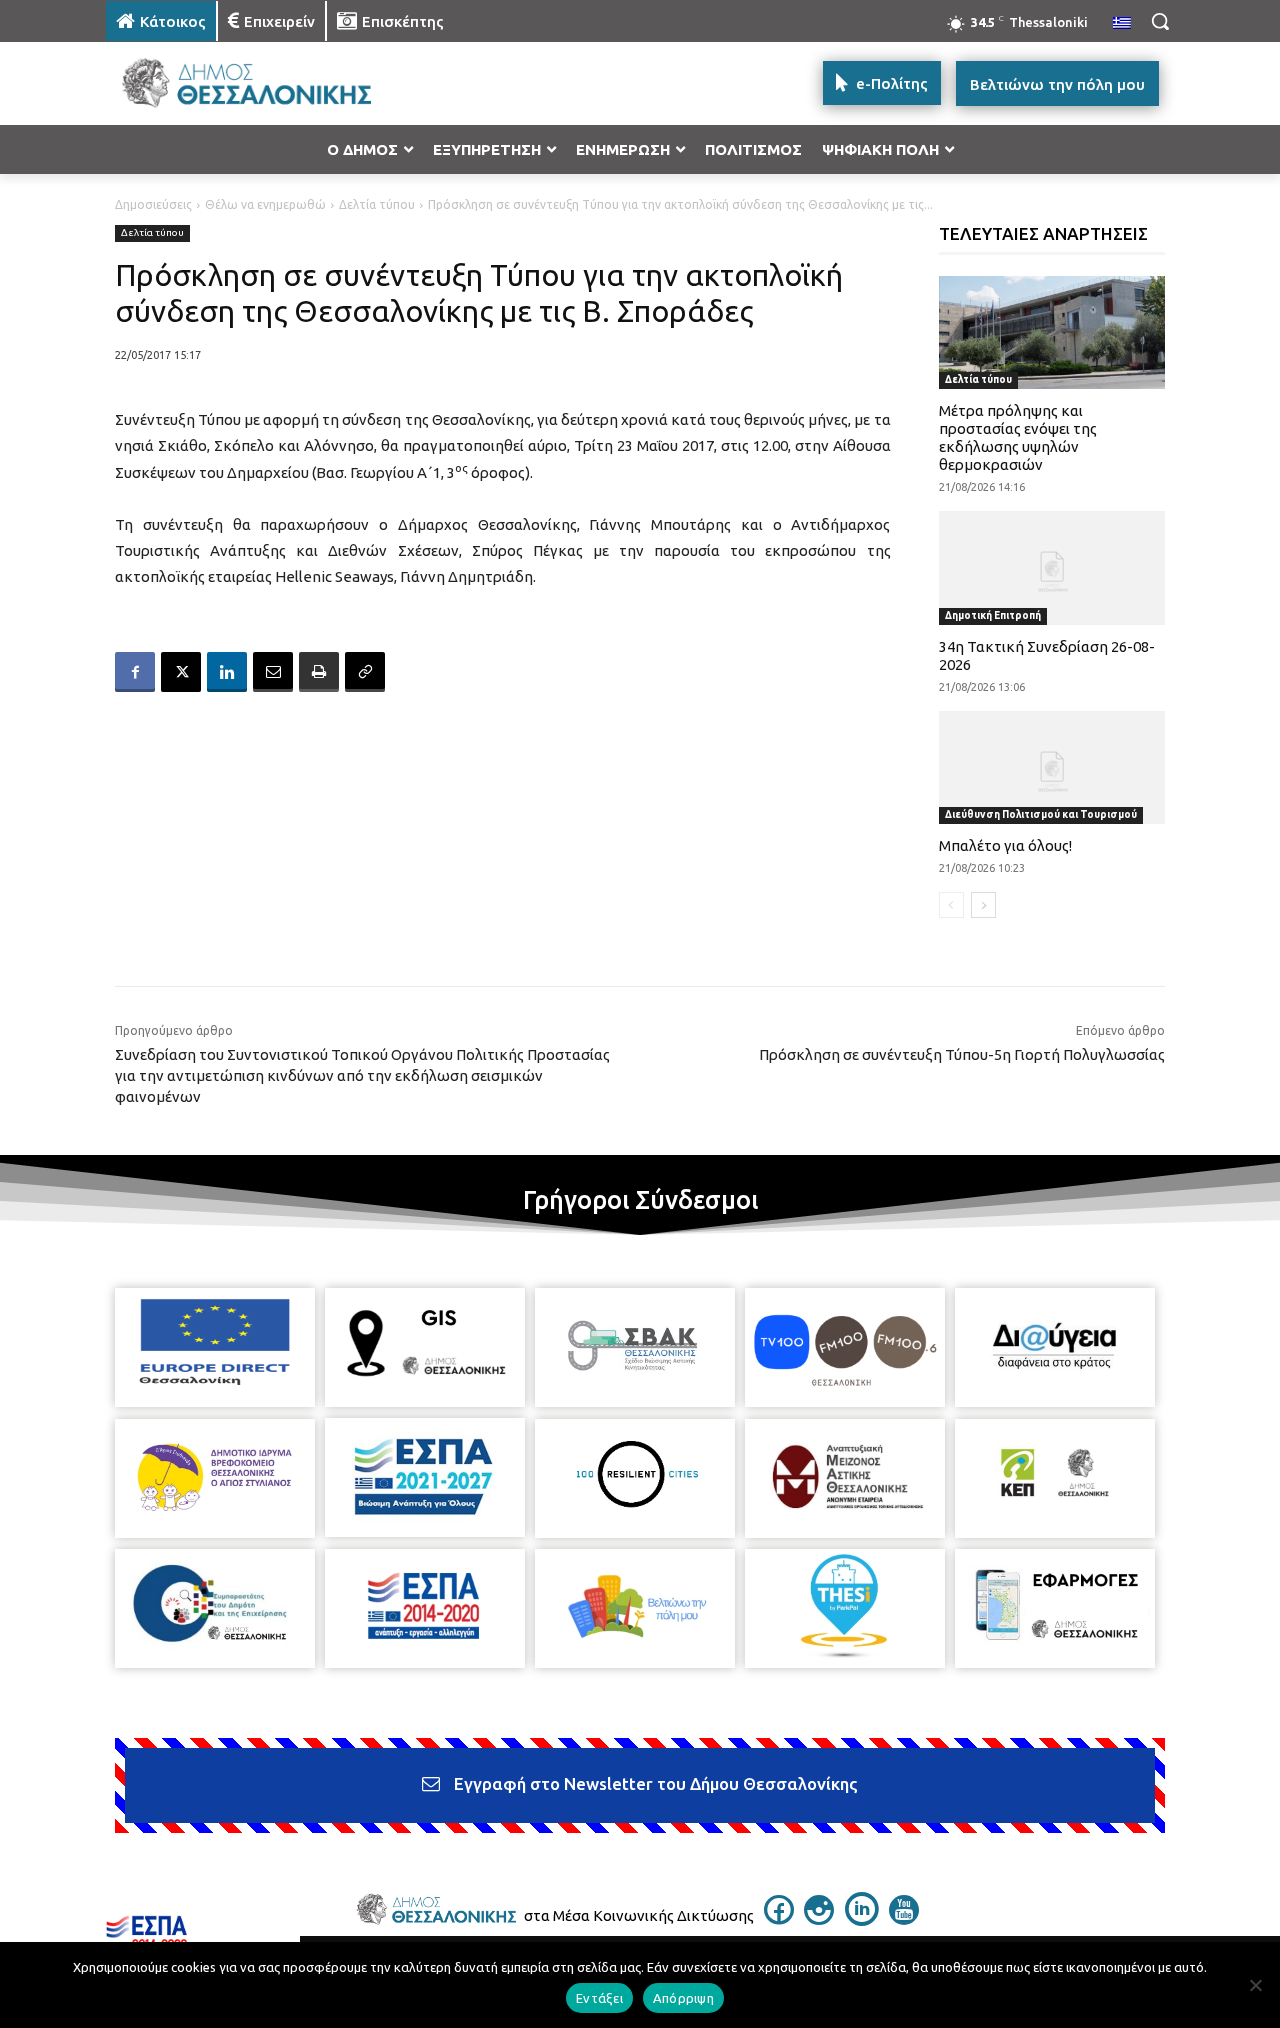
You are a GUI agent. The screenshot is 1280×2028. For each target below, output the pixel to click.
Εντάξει (599, 1998)
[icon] (779, 1919)
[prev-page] (951, 905)
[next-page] (983, 905)
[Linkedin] (227, 672)
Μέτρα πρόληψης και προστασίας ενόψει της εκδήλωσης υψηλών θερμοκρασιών (1018, 437)
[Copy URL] (365, 672)
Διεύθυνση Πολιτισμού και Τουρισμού (1041, 814)
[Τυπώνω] (319, 672)
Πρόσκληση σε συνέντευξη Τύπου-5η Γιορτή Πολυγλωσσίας (962, 1054)
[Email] (273, 672)
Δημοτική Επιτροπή (993, 615)
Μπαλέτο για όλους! (1005, 845)
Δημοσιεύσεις (153, 204)
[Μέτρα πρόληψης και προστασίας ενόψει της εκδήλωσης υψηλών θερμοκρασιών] (1052, 332)
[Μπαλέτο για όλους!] (1052, 767)
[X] (181, 672)
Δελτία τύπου (377, 204)
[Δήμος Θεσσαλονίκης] (266, 83)
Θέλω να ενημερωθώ (265, 204)
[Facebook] (135, 672)
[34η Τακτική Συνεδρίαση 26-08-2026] (1052, 567)
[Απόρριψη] (1255, 1985)
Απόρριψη (683, 1998)
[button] (1160, 21)
